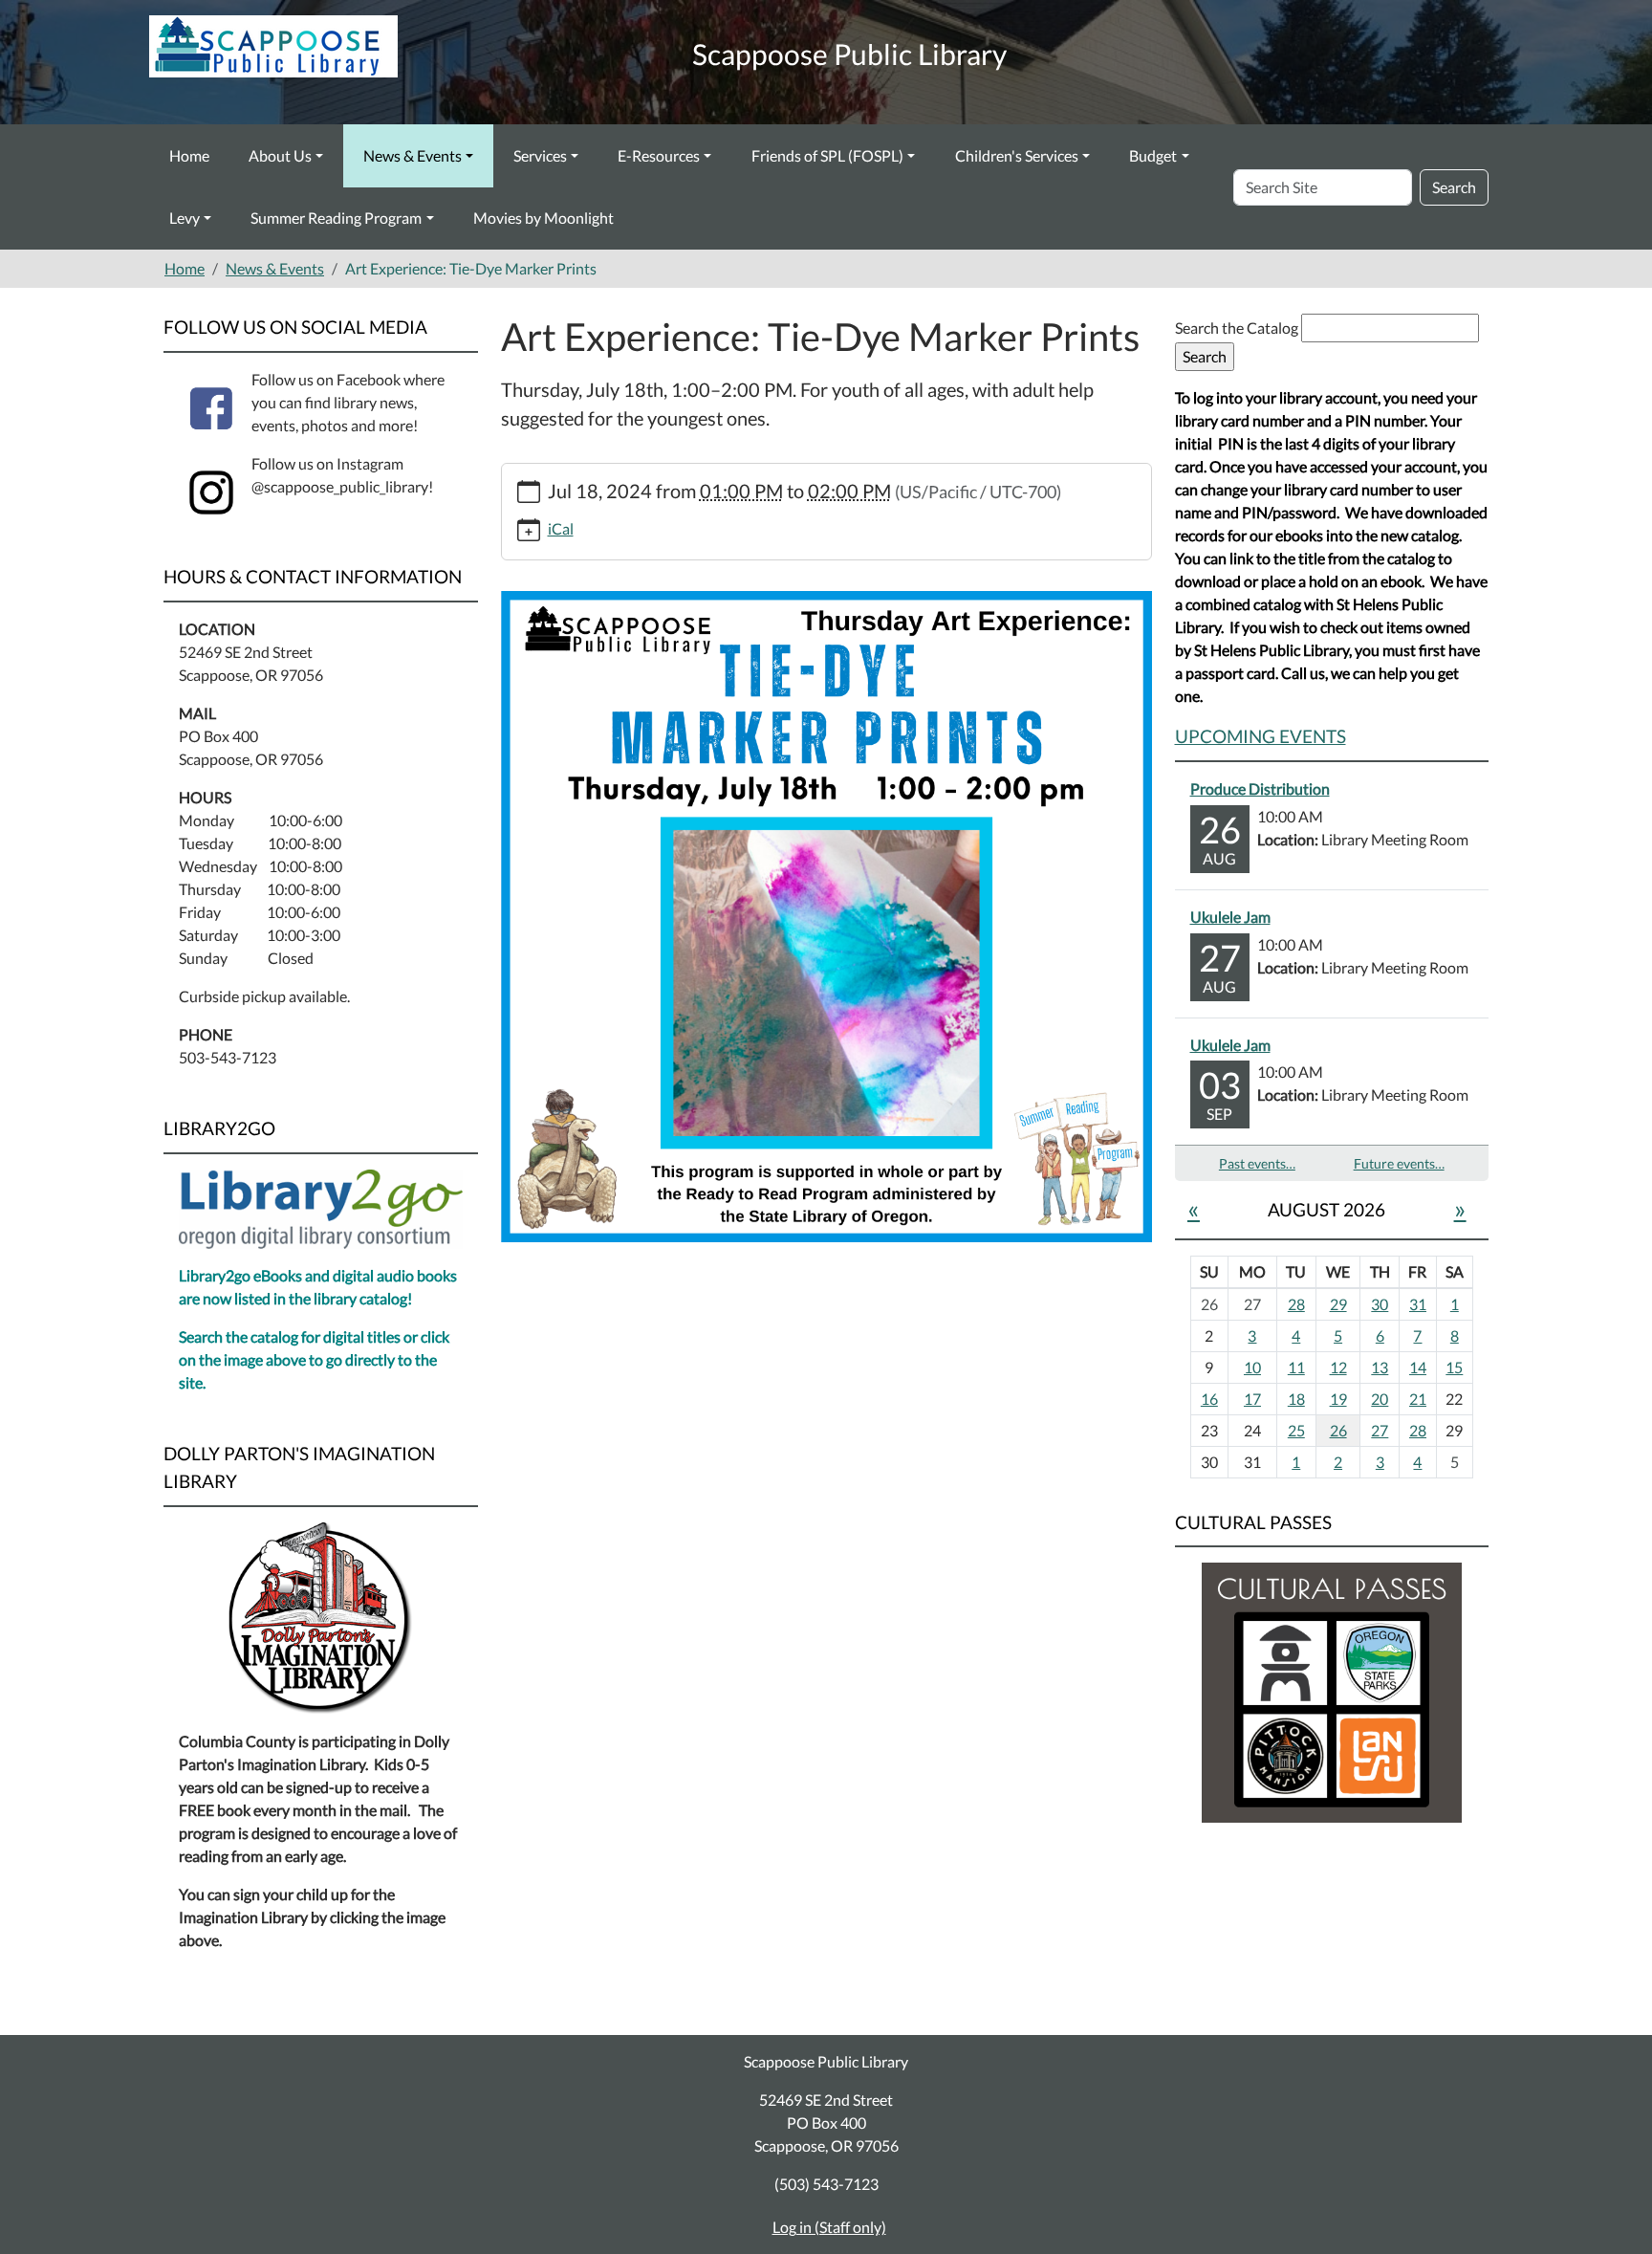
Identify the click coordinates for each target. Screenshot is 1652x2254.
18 (1296, 1399)
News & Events (413, 155)
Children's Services (1017, 155)
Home (189, 155)
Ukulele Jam (1230, 917)
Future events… (1399, 1163)
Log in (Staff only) (829, 2227)
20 (1380, 1399)
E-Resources (659, 155)
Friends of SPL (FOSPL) (827, 155)
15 (1454, 1367)
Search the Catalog (1238, 328)
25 (1296, 1430)
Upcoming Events (1261, 736)
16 (1209, 1399)
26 (1338, 1430)
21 (1418, 1399)
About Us (280, 155)
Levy (185, 218)
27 (1380, 1430)
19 (1338, 1399)
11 (1296, 1367)
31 (1418, 1304)
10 (1252, 1367)
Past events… (1257, 1163)
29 (1338, 1304)
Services (540, 155)
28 (1296, 1304)
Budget (1153, 155)
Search (1454, 187)
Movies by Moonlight (543, 218)
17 (1252, 1399)
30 (1380, 1304)
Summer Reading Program (336, 218)
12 (1338, 1367)
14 (1418, 1367)
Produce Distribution (1260, 788)
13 (1380, 1367)
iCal (561, 528)
